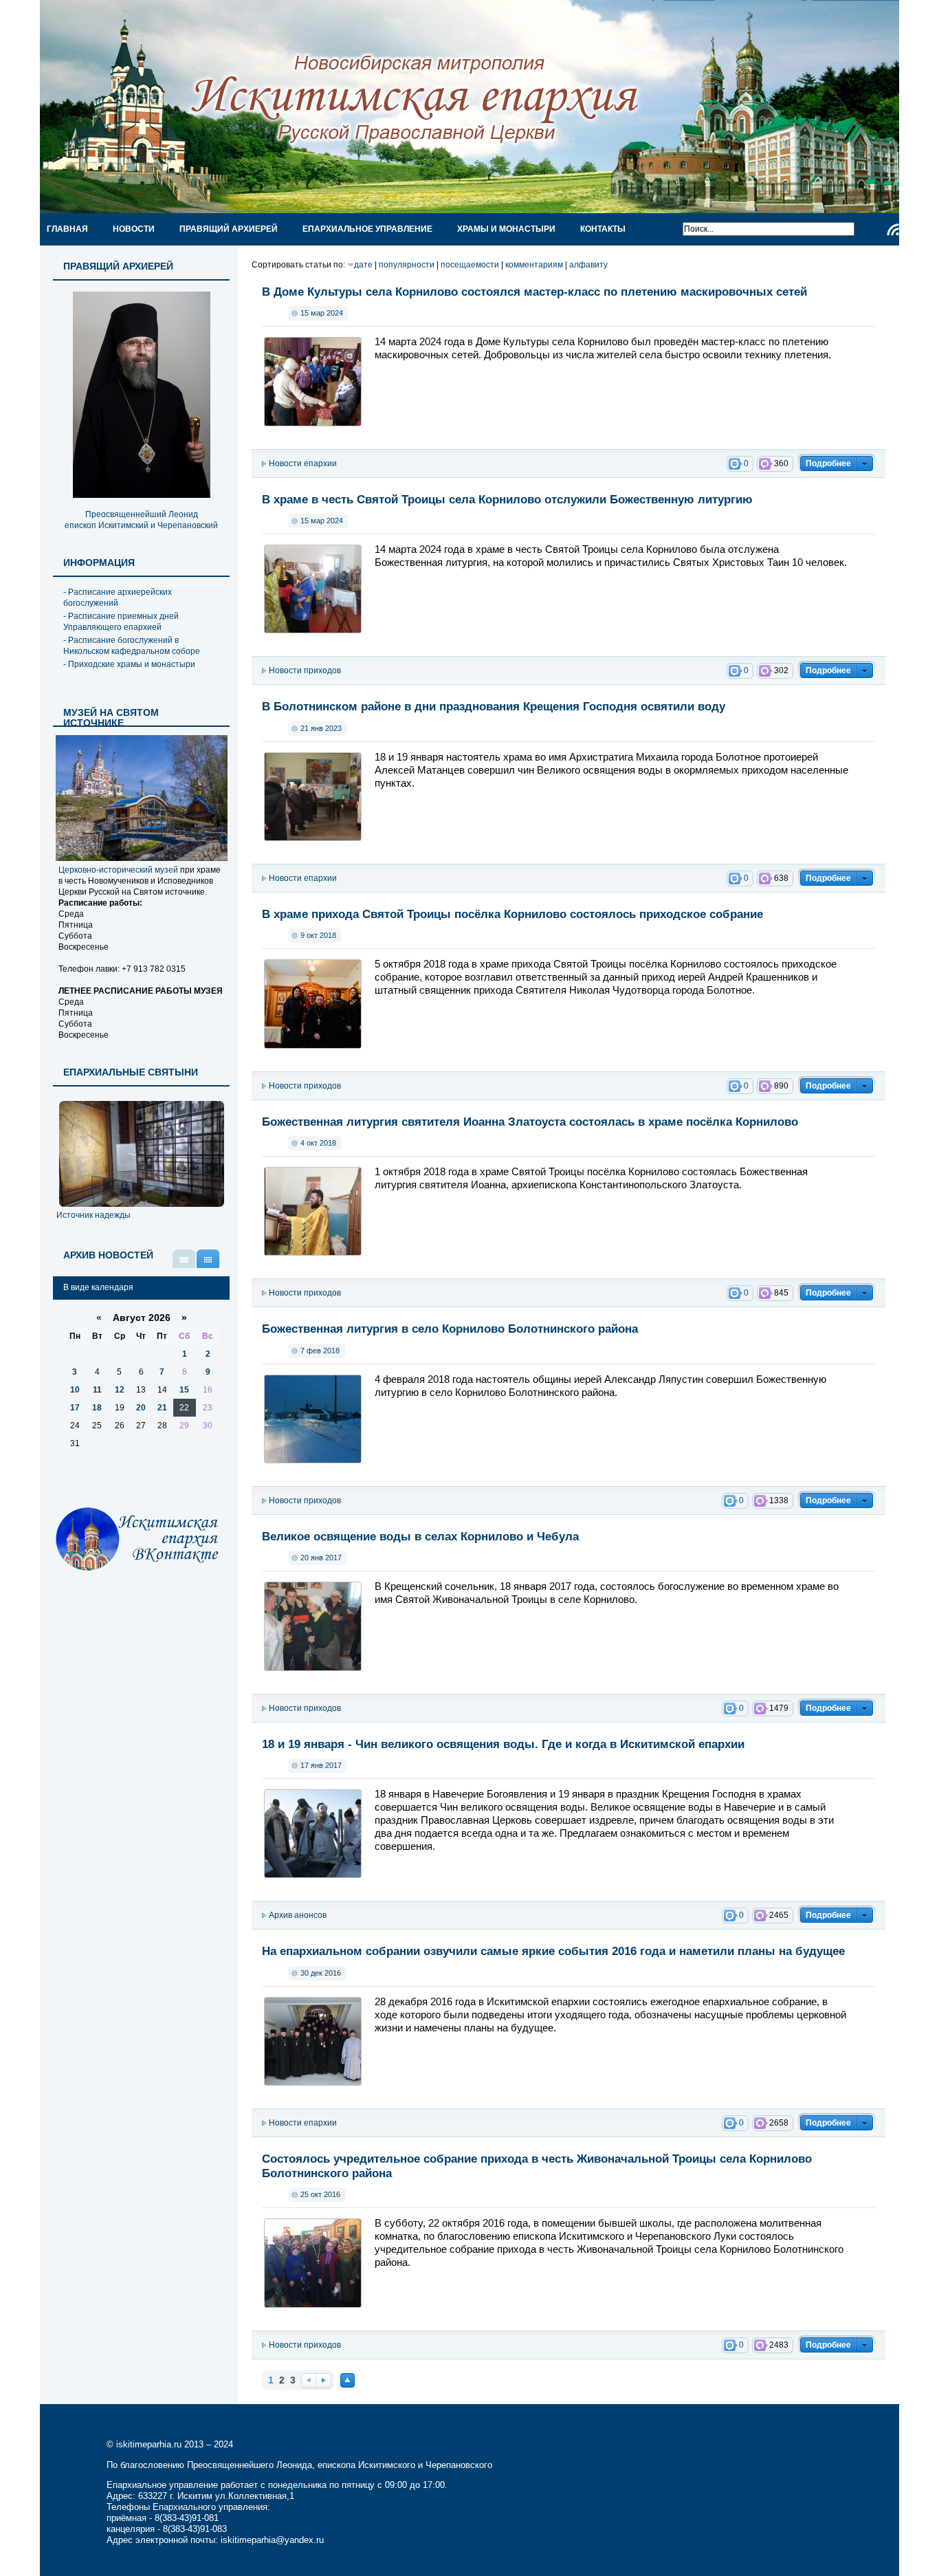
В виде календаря (208, 1259)
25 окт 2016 (320, 2194)
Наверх (347, 2380)
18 (97, 1408)
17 (75, 1408)
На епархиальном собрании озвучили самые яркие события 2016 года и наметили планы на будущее (553, 1951)
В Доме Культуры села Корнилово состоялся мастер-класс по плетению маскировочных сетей (534, 292)
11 (97, 1390)
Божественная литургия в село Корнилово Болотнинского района (450, 1329)
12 (120, 1390)
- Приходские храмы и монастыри (129, 664)
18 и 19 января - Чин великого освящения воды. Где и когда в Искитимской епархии (503, 1744)
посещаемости (470, 265)
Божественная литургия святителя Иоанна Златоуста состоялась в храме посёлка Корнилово (530, 1122)
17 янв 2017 (321, 1765)
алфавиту (588, 265)
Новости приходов (305, 670)
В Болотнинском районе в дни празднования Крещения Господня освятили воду (494, 706)
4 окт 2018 (318, 1143)
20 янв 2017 (321, 1558)
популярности (407, 265)
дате (363, 265)
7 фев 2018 (320, 1351)
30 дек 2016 (321, 1973)
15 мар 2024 (322, 313)
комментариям (534, 265)
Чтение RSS (893, 230)
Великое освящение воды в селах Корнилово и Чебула (420, 1536)
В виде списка (184, 1259)
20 (141, 1408)
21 (162, 1408)
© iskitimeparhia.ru (145, 2444)
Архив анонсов (298, 1915)
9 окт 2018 (318, 935)
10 (75, 1390)
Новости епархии (303, 463)
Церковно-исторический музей (118, 870)
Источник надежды (93, 1215)
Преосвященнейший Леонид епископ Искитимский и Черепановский (141, 520)
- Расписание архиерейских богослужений (118, 598)
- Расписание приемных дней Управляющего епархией (121, 622)
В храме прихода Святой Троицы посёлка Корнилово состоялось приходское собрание (512, 914)
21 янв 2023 (321, 728)
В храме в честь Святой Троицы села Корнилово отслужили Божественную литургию (507, 499)
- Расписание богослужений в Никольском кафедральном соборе (132, 646)
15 (184, 1390)
